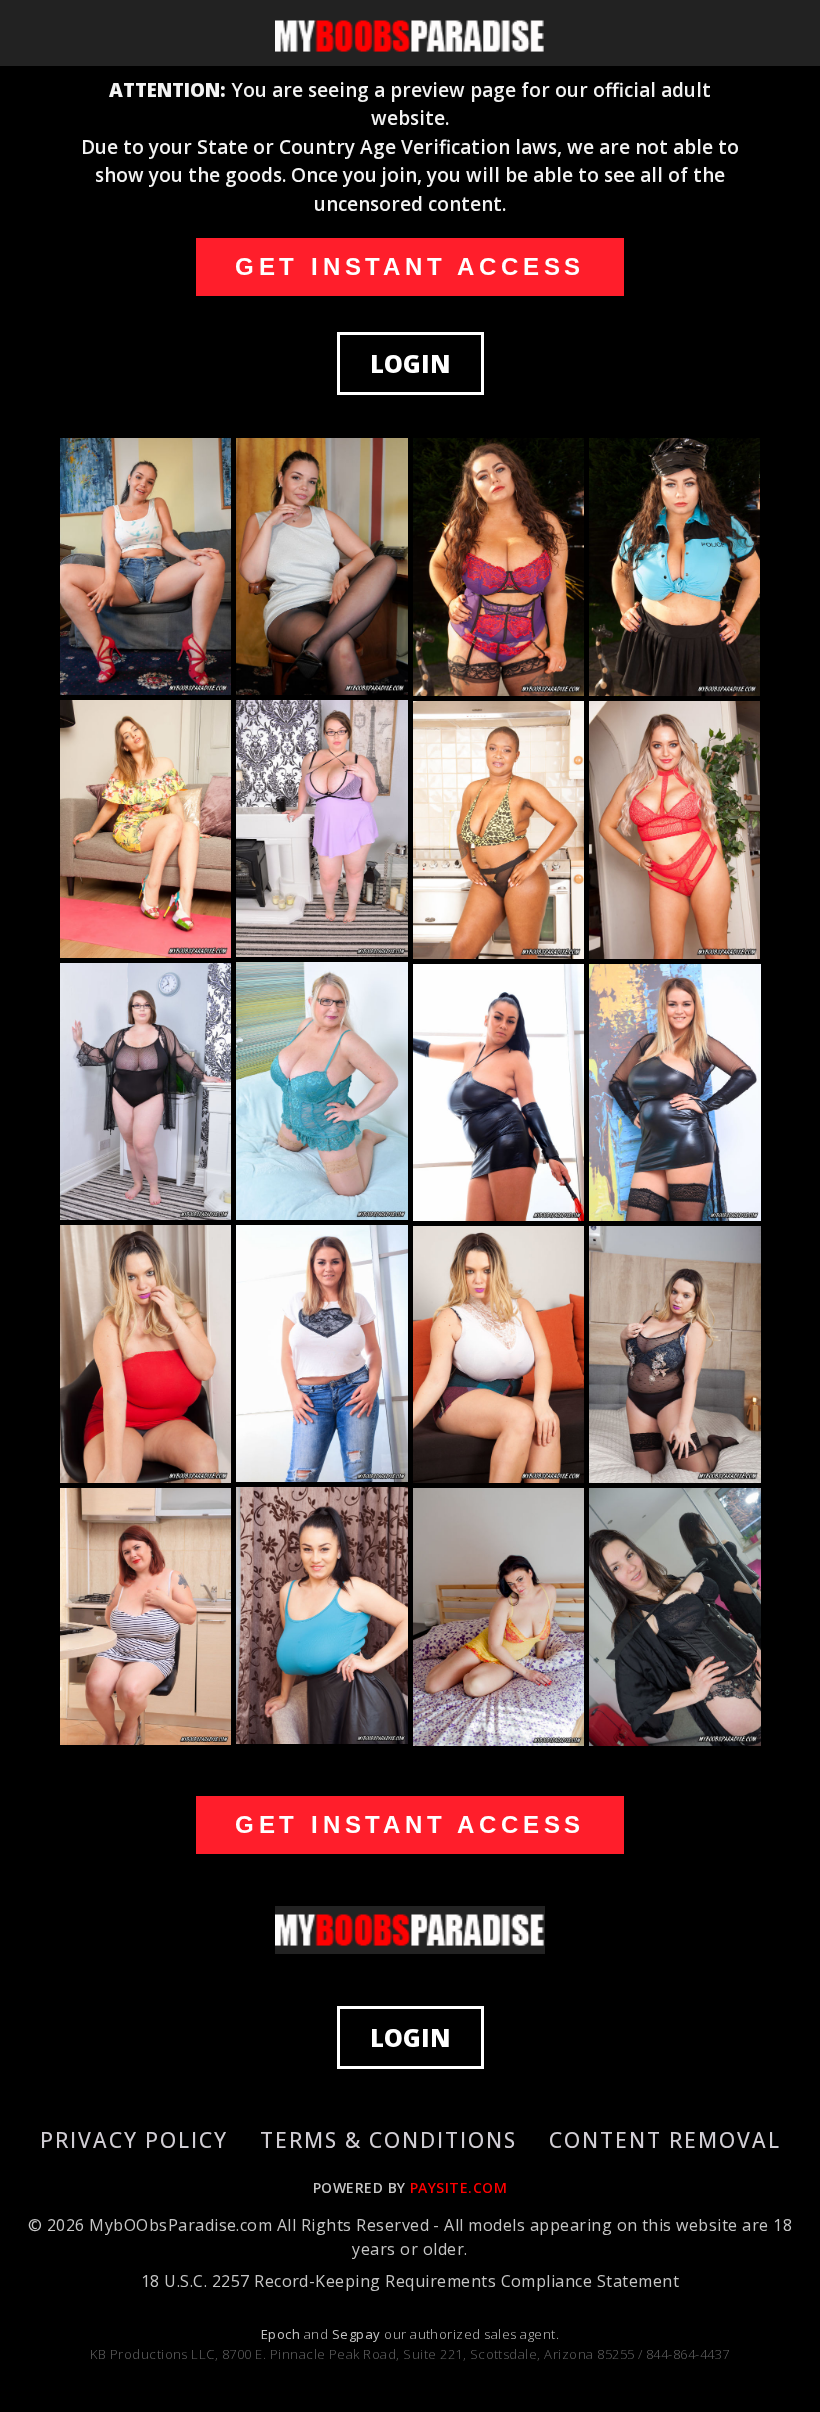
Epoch (282, 2334)
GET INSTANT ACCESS (410, 266)
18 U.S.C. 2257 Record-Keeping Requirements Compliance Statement (410, 2281)
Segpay (358, 2334)
